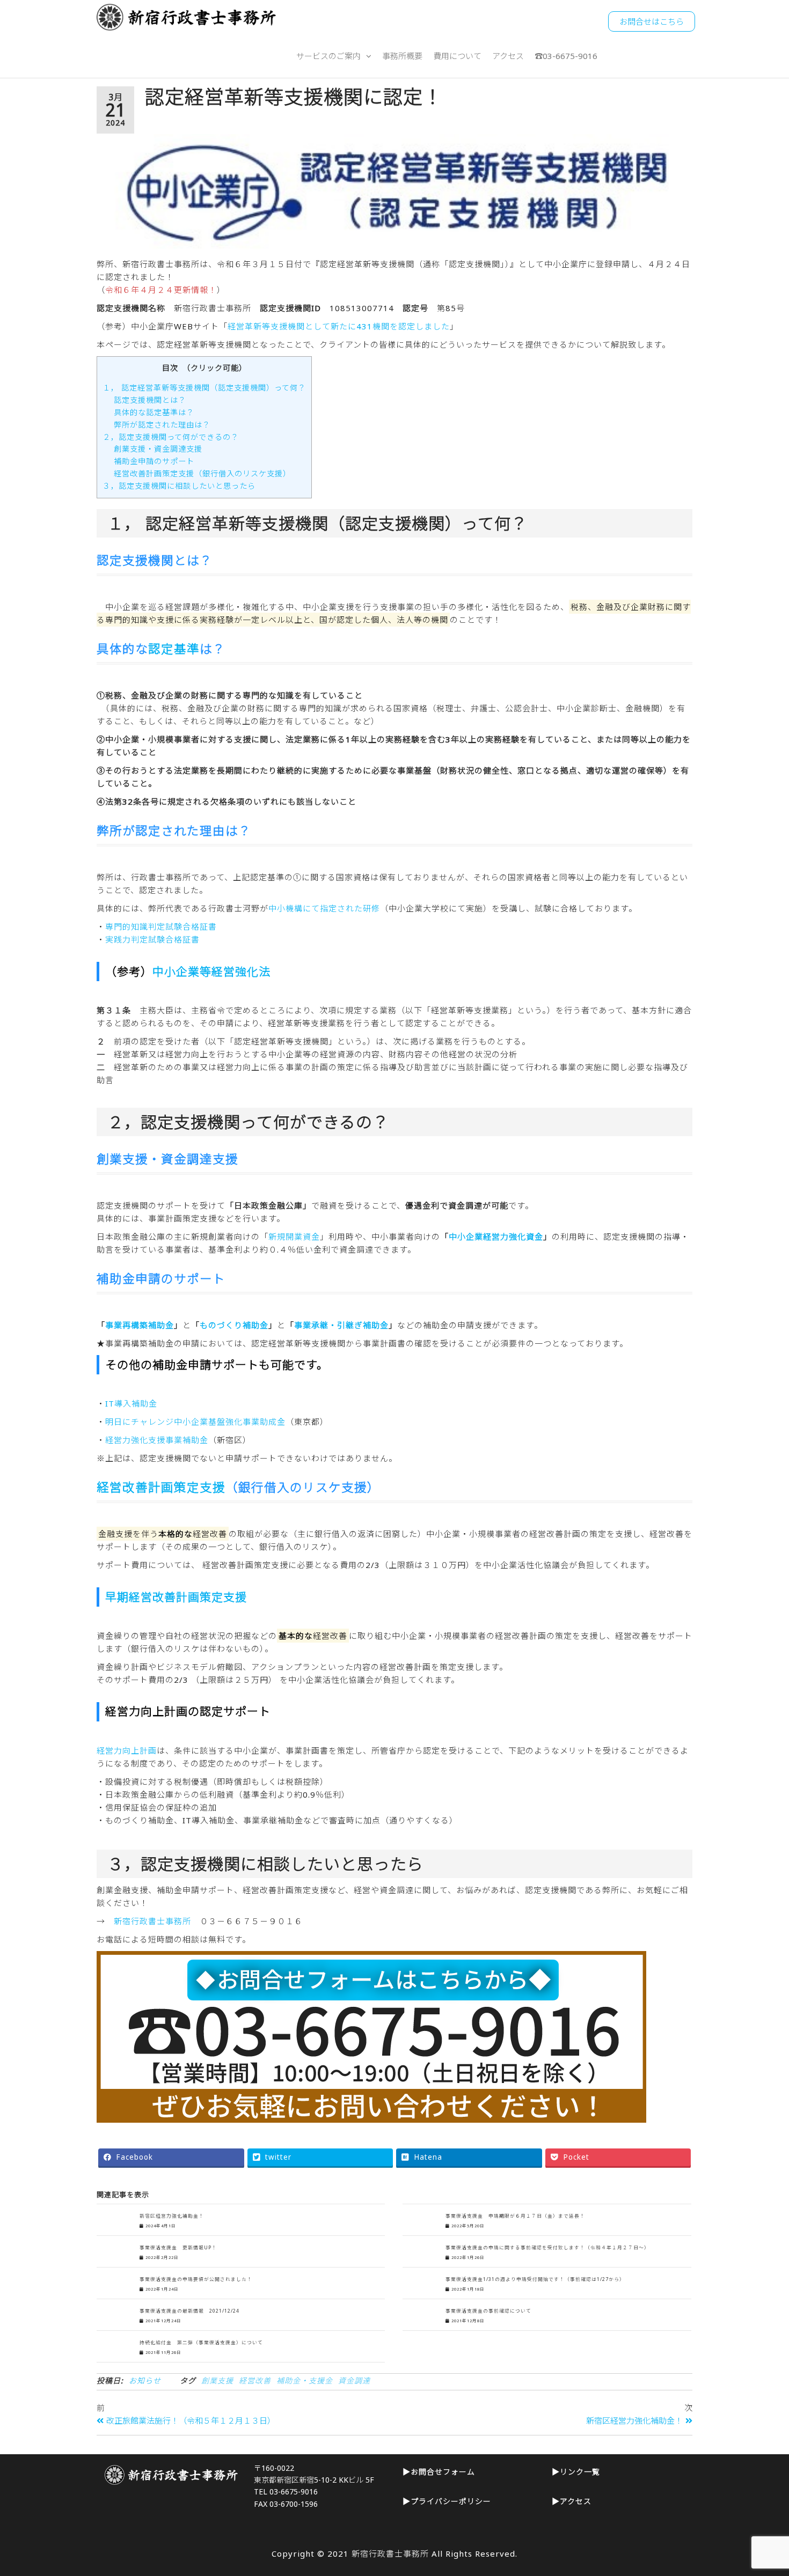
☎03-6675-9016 (566, 56)
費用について (457, 56)
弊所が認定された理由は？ (162, 425)
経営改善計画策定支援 (161, 1487)
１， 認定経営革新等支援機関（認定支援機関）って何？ (204, 388)
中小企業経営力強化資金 (496, 1237)
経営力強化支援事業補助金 (157, 1440)
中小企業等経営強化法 (211, 971)
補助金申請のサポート (154, 461)
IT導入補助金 (131, 1403)
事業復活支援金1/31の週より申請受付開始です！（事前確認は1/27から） (535, 2279)
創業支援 (217, 2380)
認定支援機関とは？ (150, 400)
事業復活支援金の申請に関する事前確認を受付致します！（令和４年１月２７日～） (547, 2248)
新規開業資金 (294, 1237)
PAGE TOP (761, 2489)
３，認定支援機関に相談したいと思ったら (179, 486)
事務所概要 (402, 56)
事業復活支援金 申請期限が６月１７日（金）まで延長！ (515, 2216)
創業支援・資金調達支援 (158, 449)
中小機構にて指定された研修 (324, 908)
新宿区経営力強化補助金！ (172, 2216)
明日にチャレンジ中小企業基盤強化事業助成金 (195, 1422)
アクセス (508, 56)
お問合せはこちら (652, 21)
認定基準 (174, 649)
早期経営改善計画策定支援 (176, 1597)
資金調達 (354, 2380)
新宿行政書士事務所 (152, 1921)
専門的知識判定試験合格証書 (161, 926)
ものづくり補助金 (234, 1325)
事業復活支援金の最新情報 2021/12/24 (189, 2311)
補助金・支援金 (305, 2380)
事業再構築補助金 (140, 1325)
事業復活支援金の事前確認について (488, 2311)
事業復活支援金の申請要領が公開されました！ (196, 2279)
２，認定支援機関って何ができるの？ (171, 437)
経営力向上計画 (127, 1750)
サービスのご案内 (328, 56)
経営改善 (255, 2380)
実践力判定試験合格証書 (152, 939)
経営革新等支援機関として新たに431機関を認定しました (339, 326)
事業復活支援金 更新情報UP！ (178, 2248)
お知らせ (145, 2380)
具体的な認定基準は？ (154, 412)
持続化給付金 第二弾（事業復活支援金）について (201, 2343)
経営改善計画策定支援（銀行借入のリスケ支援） (202, 473)
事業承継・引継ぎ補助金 (341, 1325)
